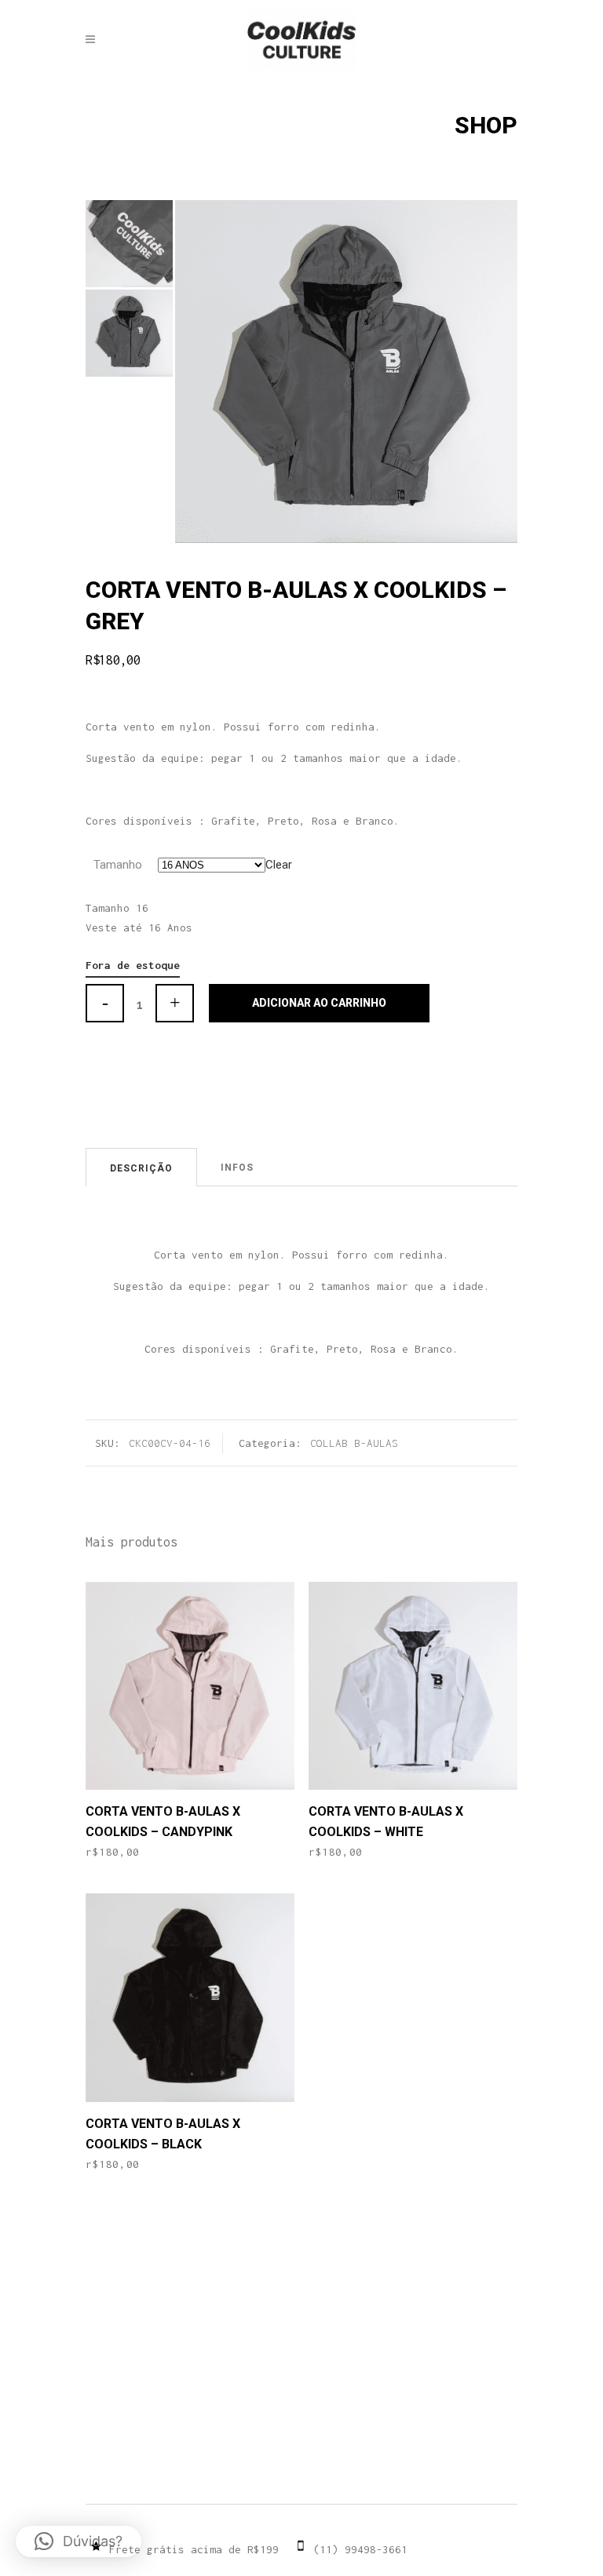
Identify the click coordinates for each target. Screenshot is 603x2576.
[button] (79, 2541)
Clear (279, 865)
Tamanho (118, 865)
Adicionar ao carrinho (319, 1003)
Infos (237, 1168)
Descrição (141, 1168)
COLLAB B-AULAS (354, 1443)
